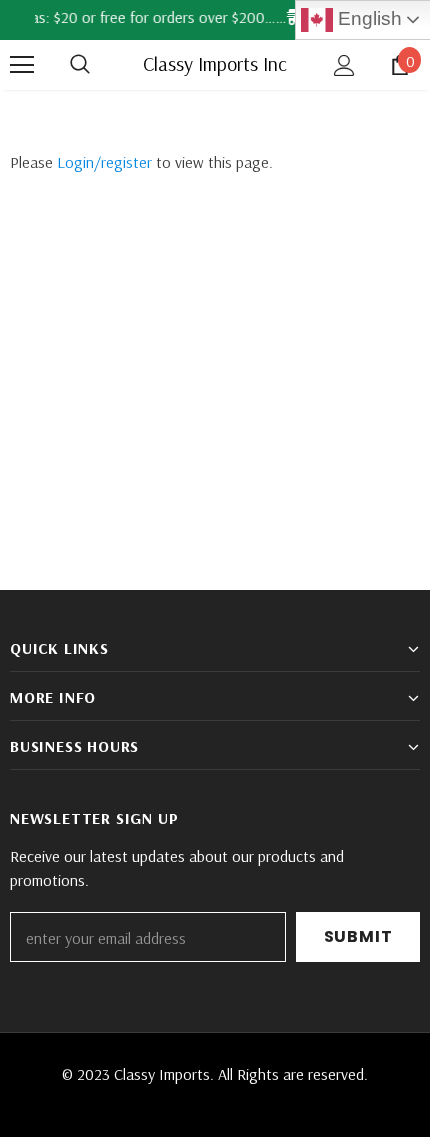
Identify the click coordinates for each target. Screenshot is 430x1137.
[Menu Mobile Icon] (22, 65)
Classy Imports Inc (215, 64)
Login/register (104, 162)
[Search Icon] (100, 65)
